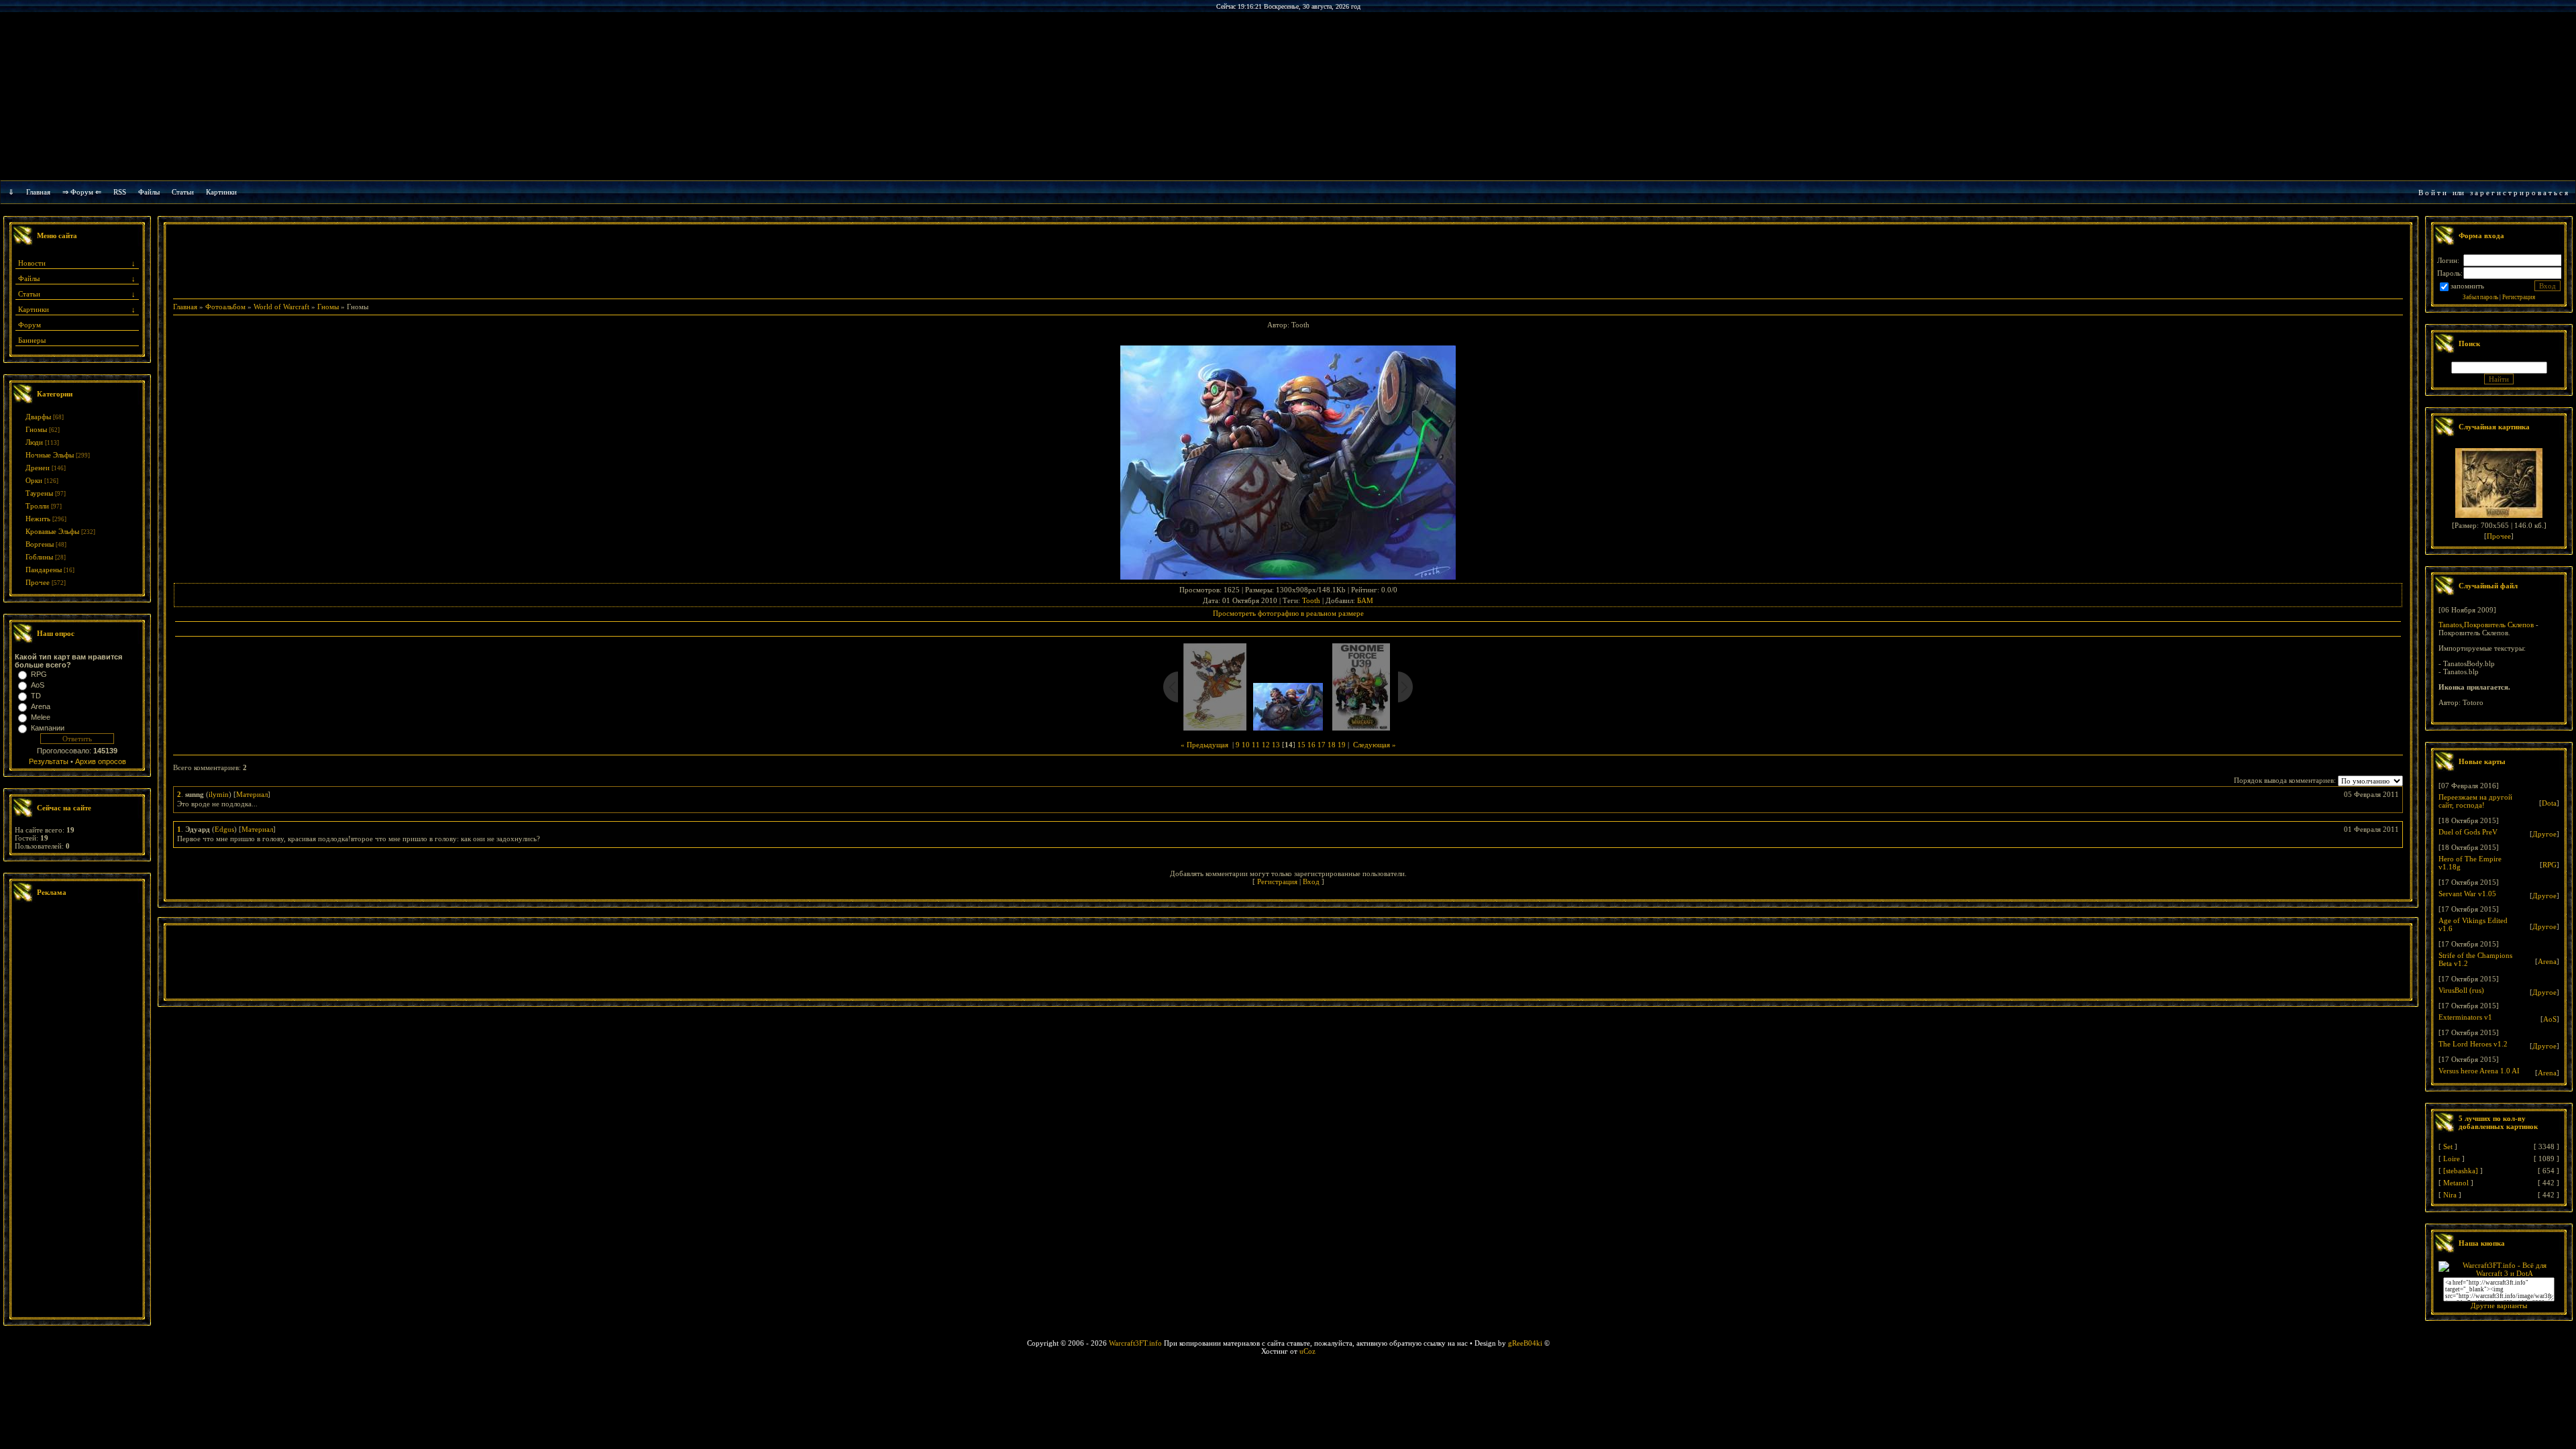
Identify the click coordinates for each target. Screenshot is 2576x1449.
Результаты (49, 761)
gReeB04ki (1525, 1343)
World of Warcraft (281, 307)
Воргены (40, 544)
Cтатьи (183, 192)
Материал (252, 794)
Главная (38, 192)
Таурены (39, 493)
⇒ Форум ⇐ (82, 192)
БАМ (1365, 600)
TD (36, 696)
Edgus (224, 829)
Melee (41, 717)
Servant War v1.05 (2467, 894)
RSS (120, 192)
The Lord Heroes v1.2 (2473, 1044)
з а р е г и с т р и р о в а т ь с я (2519, 193)
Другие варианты (2499, 1305)
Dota (2549, 803)
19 (1342, 745)
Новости (32, 263)
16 (1311, 745)
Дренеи (38, 468)
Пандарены (44, 570)
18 (1332, 745)
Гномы (36, 429)
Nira (2450, 1195)
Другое (2544, 834)
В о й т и (2432, 193)
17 (1322, 745)
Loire (2452, 1159)
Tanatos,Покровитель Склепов (2486, 625)
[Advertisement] (77, 1112)
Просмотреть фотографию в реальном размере (1288, 613)
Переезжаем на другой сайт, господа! (2475, 801)
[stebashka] (2461, 1171)
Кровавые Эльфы (52, 531)
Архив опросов (101, 761)
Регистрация (1277, 881)
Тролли (37, 506)
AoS (38, 685)
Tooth (1311, 600)
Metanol (2456, 1183)
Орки (34, 480)
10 (1246, 745)
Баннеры (32, 340)
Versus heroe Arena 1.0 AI (2479, 1071)
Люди (34, 442)
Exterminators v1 (2465, 1017)
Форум (30, 325)
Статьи (29, 294)
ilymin (219, 794)
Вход (1311, 881)
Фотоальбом (225, 307)
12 (1266, 745)
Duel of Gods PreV (2468, 832)
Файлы (149, 192)
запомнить (2467, 286)
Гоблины (39, 557)
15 (1301, 745)
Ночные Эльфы (50, 455)
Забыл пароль (2480, 297)
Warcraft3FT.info (1135, 1343)
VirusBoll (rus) (2461, 990)
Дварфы (38, 417)
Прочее (38, 582)
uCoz (1307, 1351)
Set (2448, 1146)
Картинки (221, 192)
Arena (41, 706)
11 (1256, 745)
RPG (39, 674)
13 (1276, 745)
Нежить (38, 519)
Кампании (48, 728)
